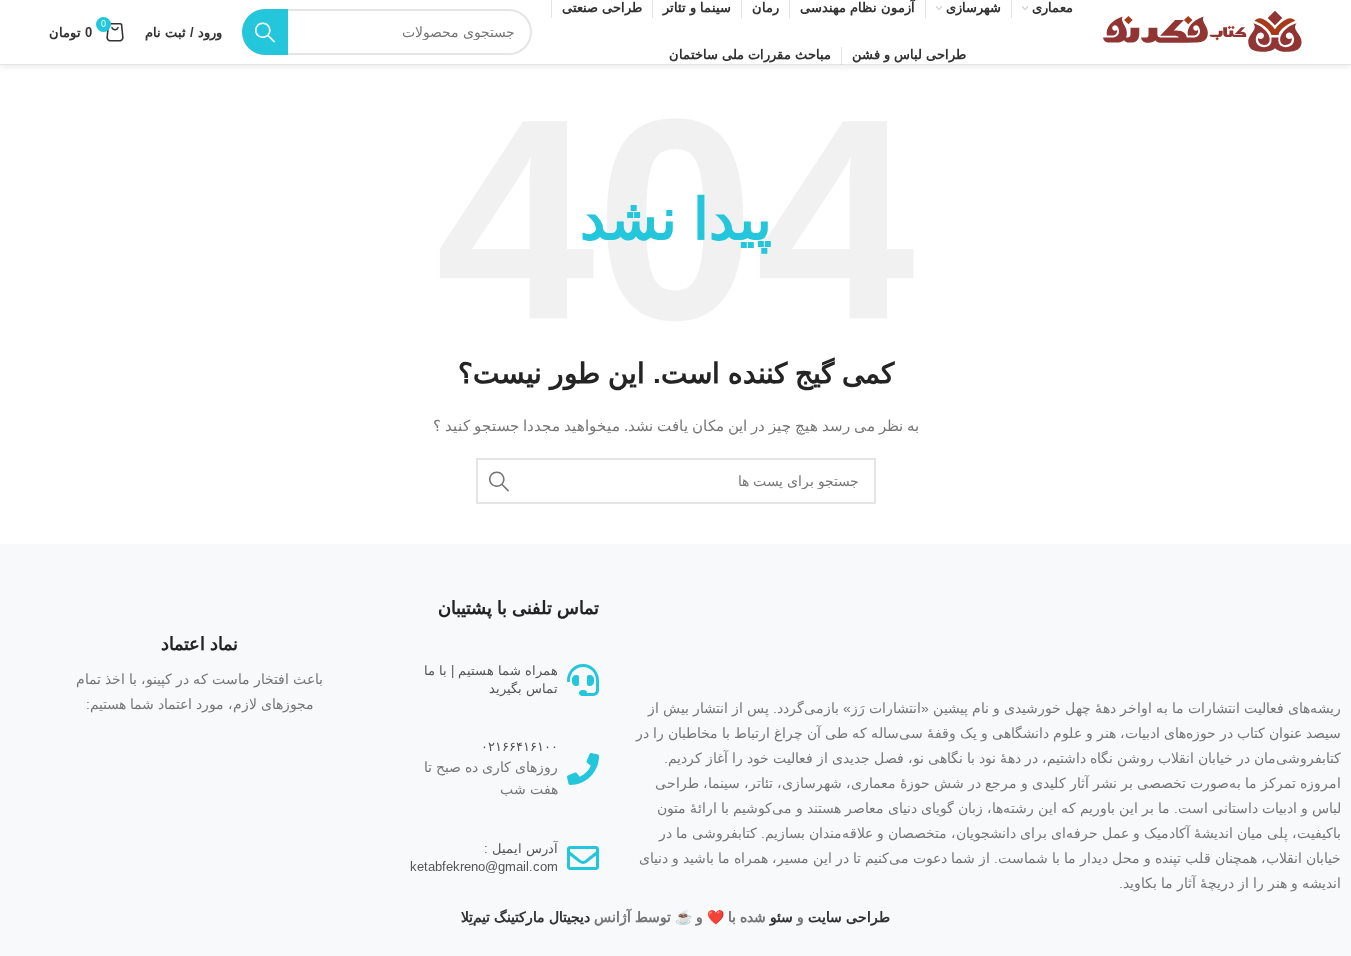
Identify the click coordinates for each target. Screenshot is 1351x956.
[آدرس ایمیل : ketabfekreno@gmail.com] (583, 858)
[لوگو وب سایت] (1202, 31)
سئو (781, 917)
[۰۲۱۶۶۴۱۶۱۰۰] (583, 769)
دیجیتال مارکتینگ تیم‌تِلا (525, 917)
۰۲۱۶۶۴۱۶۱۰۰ (519, 746)
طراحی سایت (849, 917)
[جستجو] (265, 32)
